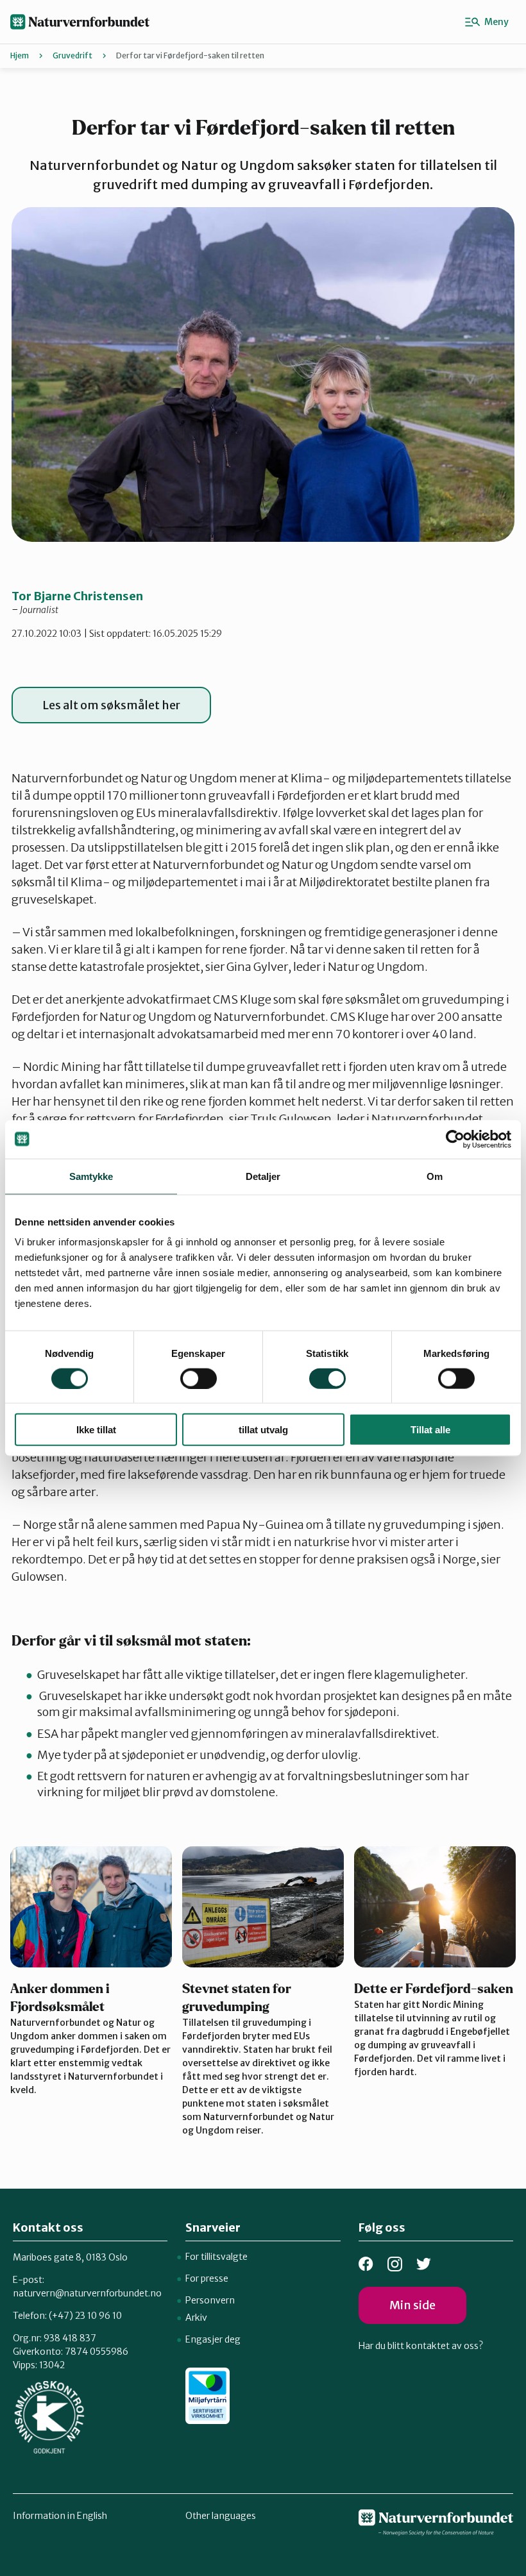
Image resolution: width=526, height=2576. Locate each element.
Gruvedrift (72, 55)
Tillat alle (430, 1430)
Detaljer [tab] (263, 1176)
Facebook (366, 2264)
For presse (207, 2278)
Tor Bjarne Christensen (77, 596)
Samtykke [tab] (91, 1176)
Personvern (210, 2300)
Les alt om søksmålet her (111, 705)
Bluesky (424, 2264)
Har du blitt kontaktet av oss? (421, 2346)
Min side (412, 2305)
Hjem (20, 55)
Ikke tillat (96, 1430)
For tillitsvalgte (216, 2257)
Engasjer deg (213, 2339)
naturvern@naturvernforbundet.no (87, 2293)
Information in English (60, 2516)
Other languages (221, 2516)
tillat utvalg (263, 1430)
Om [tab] (435, 1176)
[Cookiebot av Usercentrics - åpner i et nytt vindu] (455, 1139)
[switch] (199, 1378)
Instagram (395, 2264)
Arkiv (196, 2318)
